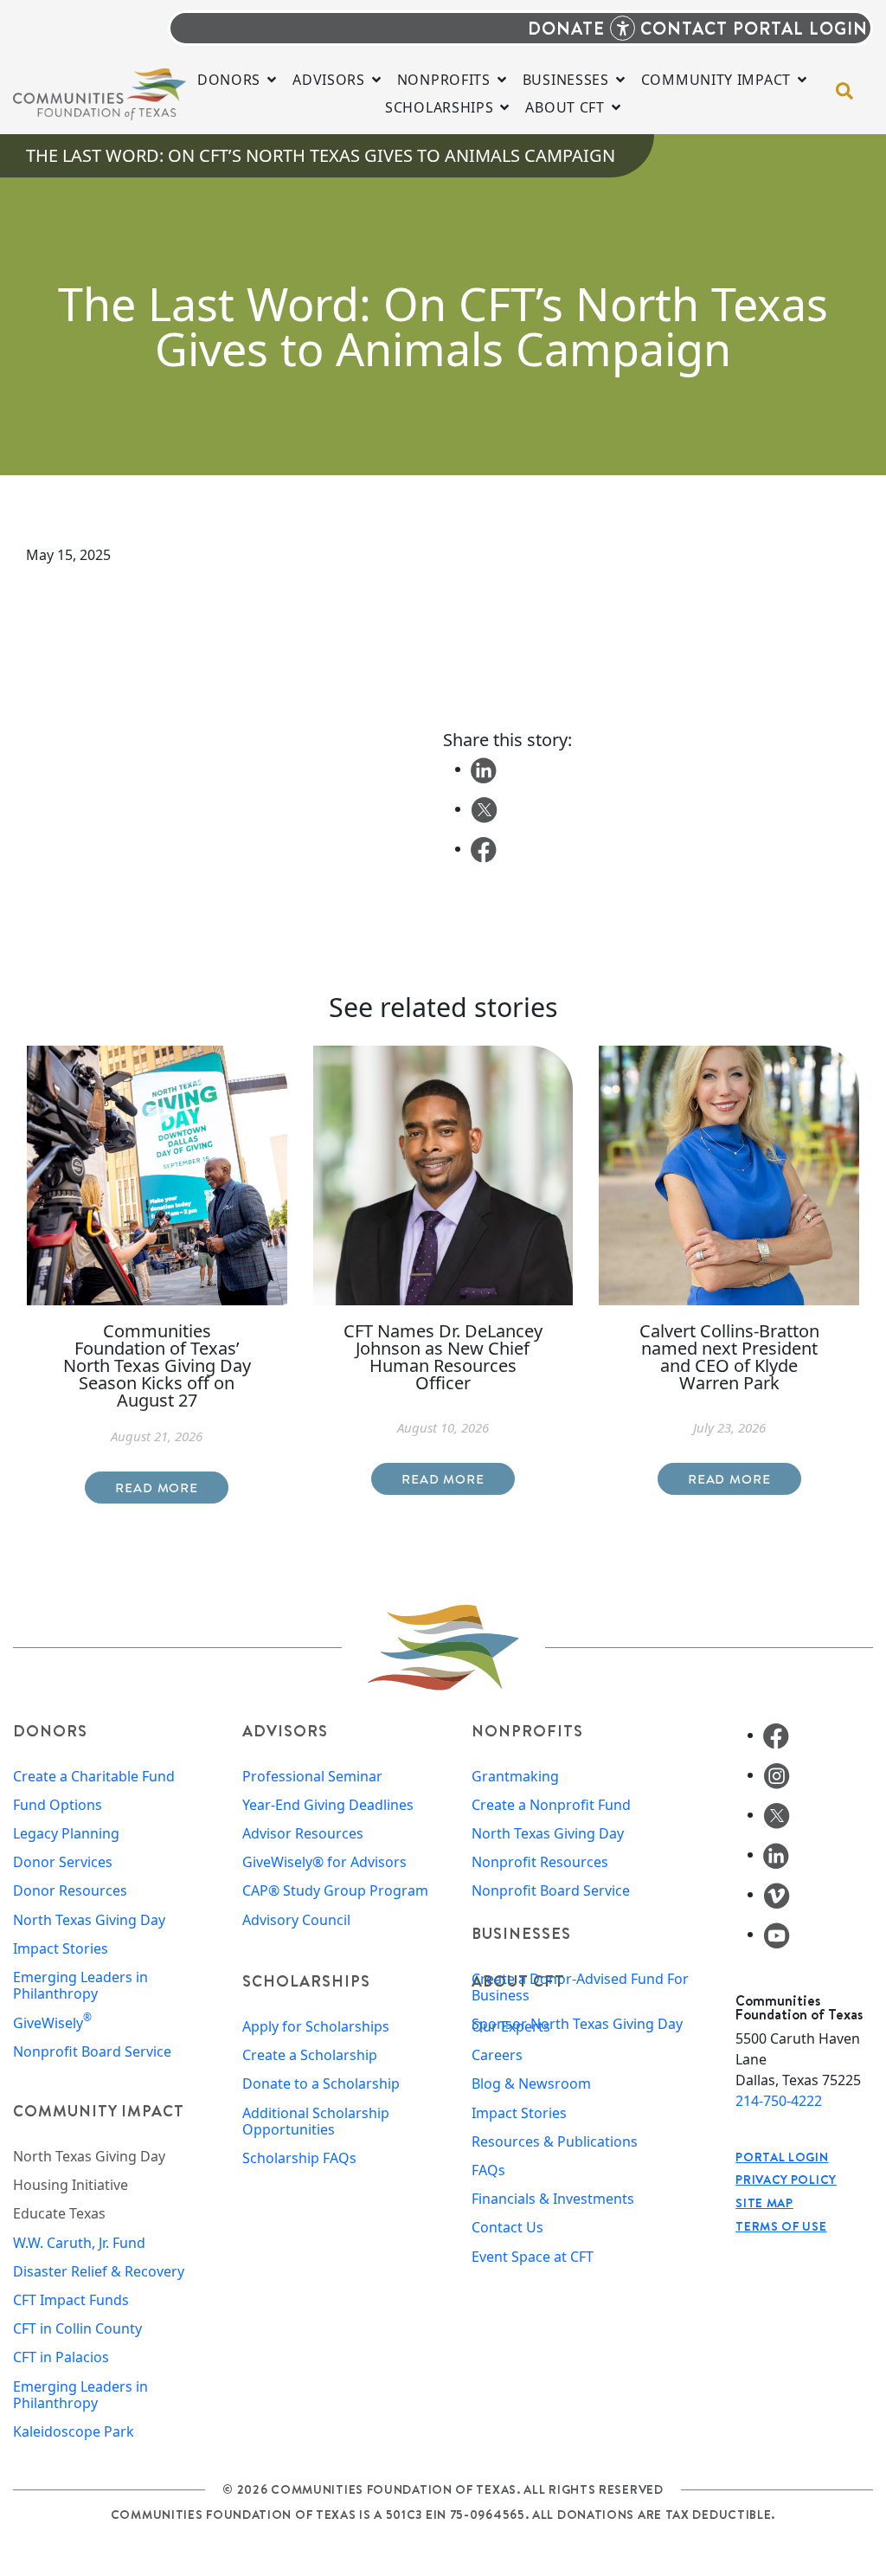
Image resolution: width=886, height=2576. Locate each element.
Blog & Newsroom (531, 2084)
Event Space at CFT (533, 2257)
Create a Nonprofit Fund (551, 1805)
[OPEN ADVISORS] (376, 80)
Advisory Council (296, 1920)
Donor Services (63, 1862)
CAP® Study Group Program (335, 1891)
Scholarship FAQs (299, 2158)
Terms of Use (781, 2226)
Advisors (285, 1731)
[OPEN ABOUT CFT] (616, 107)
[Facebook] (776, 1735)
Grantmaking (515, 1777)
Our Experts (511, 2027)
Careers (497, 2055)
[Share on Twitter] (484, 808)
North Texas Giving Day (89, 1920)
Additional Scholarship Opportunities (316, 2122)
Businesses (521, 1933)
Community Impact (99, 2111)
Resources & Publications (555, 2142)
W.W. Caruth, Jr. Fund (79, 2243)
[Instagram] (777, 1774)
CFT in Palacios (61, 2357)
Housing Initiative (71, 2185)
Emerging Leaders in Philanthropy (80, 1986)
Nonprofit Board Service (92, 2052)
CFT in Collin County (77, 2329)
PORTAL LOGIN (800, 28)
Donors (50, 1731)
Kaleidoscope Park (74, 2432)
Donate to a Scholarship (321, 2084)
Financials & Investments (553, 2199)
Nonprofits (527, 1731)
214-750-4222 (779, 2101)
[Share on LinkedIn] (484, 769)
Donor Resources (70, 1891)
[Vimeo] (777, 1894)
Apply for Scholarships (316, 2027)
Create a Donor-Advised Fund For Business (580, 1987)
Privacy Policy (786, 2180)
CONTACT (684, 28)
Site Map (764, 2203)
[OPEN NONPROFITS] (502, 80)
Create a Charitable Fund (94, 1777)
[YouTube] (777, 1934)
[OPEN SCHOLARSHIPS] (504, 107)
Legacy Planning (66, 1834)
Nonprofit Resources (540, 1862)
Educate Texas (59, 2214)
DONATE (566, 28)
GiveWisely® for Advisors (324, 1862)
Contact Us (507, 2228)
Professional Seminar (312, 1777)
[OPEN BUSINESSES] (620, 80)
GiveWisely (52, 2023)
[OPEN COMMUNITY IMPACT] (802, 80)
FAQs (488, 2170)
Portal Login (782, 2157)
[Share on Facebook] (484, 848)
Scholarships (306, 1981)
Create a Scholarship (310, 2055)
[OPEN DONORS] (272, 80)
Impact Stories (61, 1949)
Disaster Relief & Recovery (99, 2272)
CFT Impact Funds (71, 2300)
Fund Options (58, 1805)
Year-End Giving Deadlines (328, 1805)
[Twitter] (777, 1814)
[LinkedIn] (776, 1854)
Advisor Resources (303, 1834)
